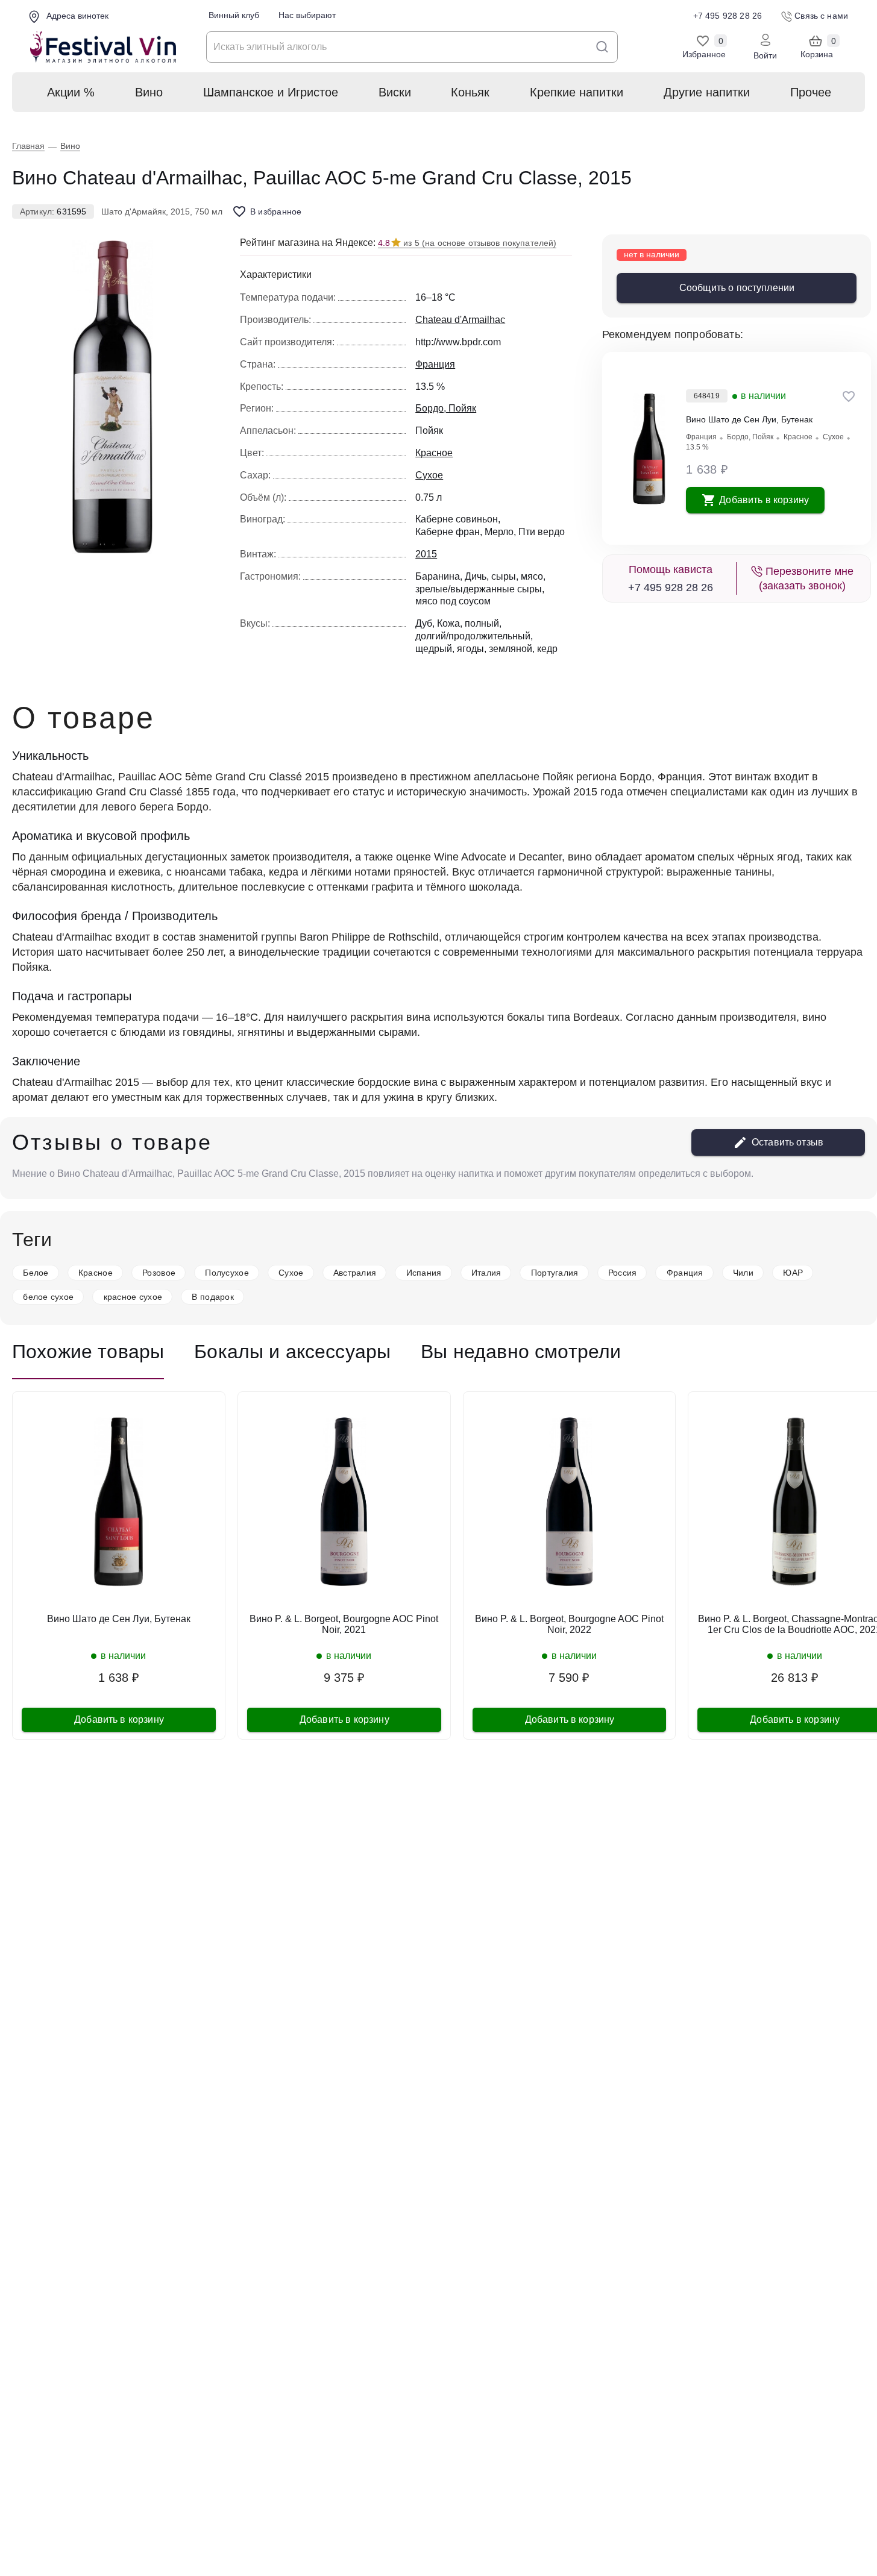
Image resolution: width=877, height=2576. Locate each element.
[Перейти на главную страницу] (103, 47)
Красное (798, 437)
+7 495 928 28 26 (671, 588)
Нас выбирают (307, 15)
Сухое (833, 437)
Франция (701, 437)
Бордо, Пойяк (750, 437)
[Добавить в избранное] (849, 396)
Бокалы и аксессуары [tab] (292, 1352)
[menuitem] (71, 92)
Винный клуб (234, 15)
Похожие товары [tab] (88, 1352)
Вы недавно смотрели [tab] (521, 1352)
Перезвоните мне (806, 578)
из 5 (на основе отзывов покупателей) (467, 243)
